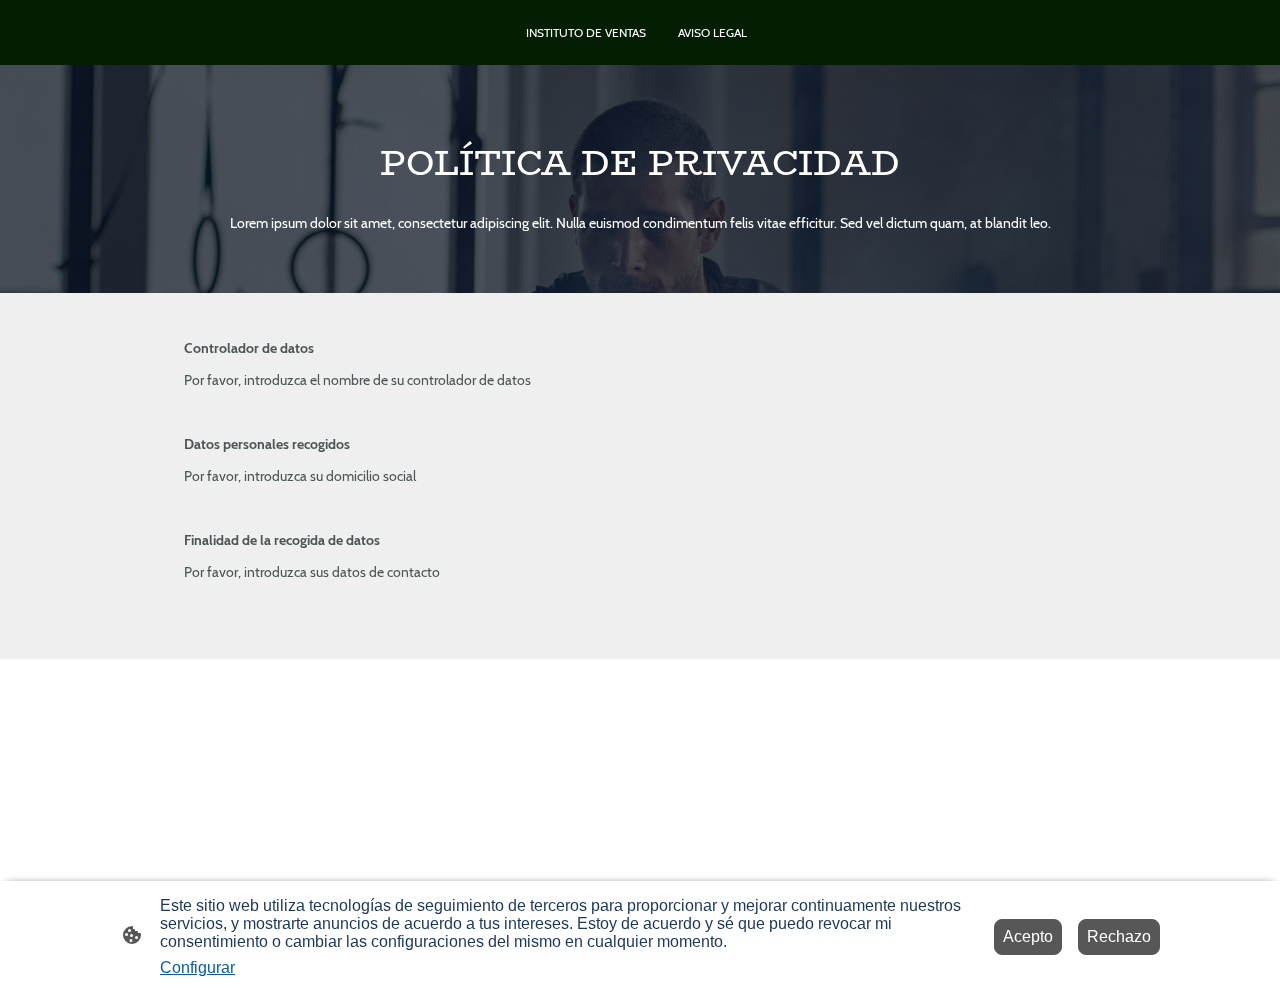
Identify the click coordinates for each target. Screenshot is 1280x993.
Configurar (197, 967)
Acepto (1028, 936)
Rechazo (1119, 936)
